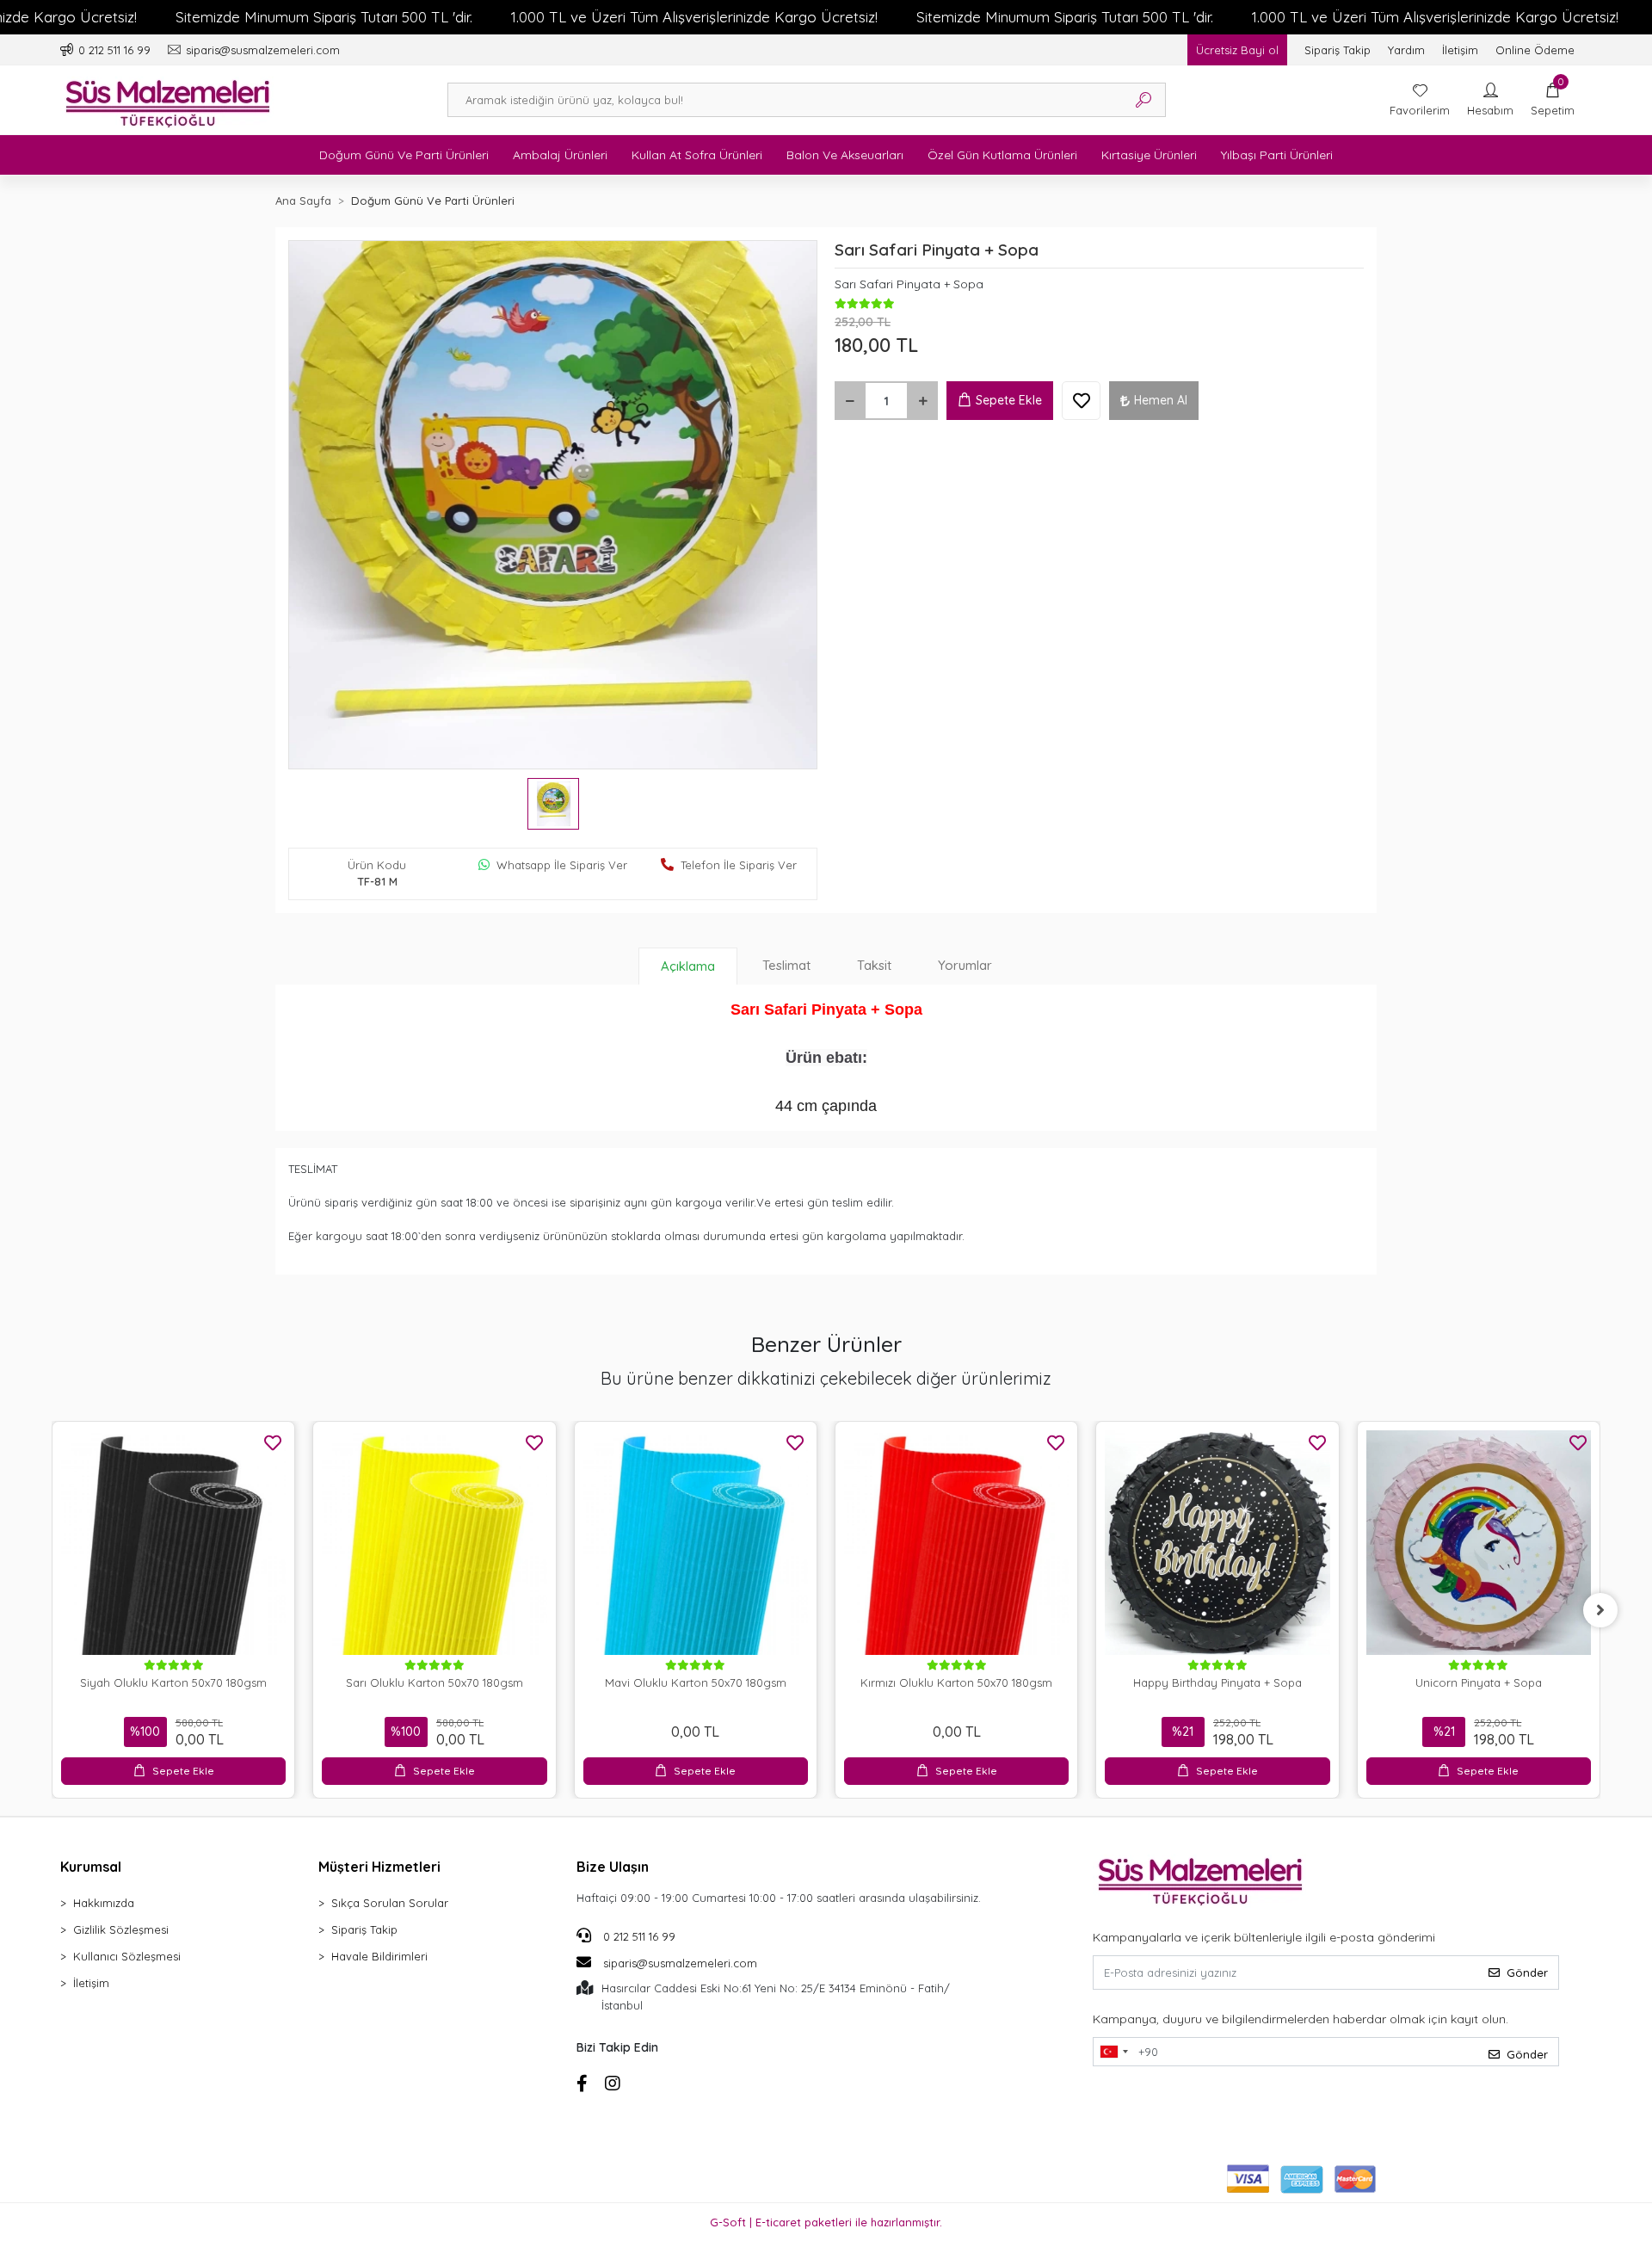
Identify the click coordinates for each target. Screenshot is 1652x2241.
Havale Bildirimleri (379, 1956)
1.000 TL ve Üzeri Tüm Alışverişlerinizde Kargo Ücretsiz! (694, 17)
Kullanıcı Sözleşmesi (127, 1956)
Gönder (1527, 1972)
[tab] (688, 966)
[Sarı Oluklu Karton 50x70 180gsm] (434, 1543)
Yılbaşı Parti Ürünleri (1277, 155)
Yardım (1406, 50)
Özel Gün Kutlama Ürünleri (1002, 155)
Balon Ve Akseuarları (845, 155)
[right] (1600, 1610)
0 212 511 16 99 (638, 1936)
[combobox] (1113, 2052)
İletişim (1460, 50)
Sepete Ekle (1009, 400)
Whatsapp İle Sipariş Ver (562, 865)
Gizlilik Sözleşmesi (121, 1929)
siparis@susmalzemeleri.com (680, 1963)
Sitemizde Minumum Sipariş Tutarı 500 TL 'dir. (324, 17)
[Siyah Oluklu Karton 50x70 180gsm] (173, 1543)
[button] (1553, 100)
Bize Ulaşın (613, 1867)
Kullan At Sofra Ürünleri (697, 155)
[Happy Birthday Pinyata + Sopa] (1217, 1543)
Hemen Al (1161, 400)
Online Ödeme (1535, 50)
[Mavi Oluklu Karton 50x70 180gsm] (696, 1543)
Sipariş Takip (1338, 50)
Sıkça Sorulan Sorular (390, 1903)
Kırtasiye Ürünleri (1149, 155)
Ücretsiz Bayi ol (1237, 50)
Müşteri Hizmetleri (379, 1867)
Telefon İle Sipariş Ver (739, 865)
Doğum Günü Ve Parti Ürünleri (404, 155)
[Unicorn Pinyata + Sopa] (1479, 1543)
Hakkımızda (104, 1903)
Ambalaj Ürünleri (560, 155)
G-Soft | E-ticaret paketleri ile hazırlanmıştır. (826, 2222)
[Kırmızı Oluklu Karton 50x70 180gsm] (956, 1543)
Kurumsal (91, 1867)
